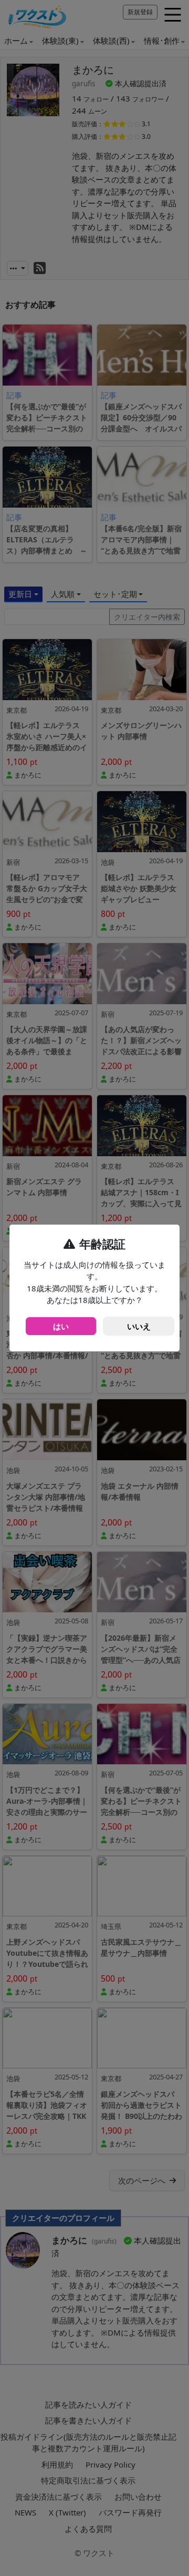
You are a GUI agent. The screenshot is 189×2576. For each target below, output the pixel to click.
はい (61, 1326)
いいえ (139, 1326)
